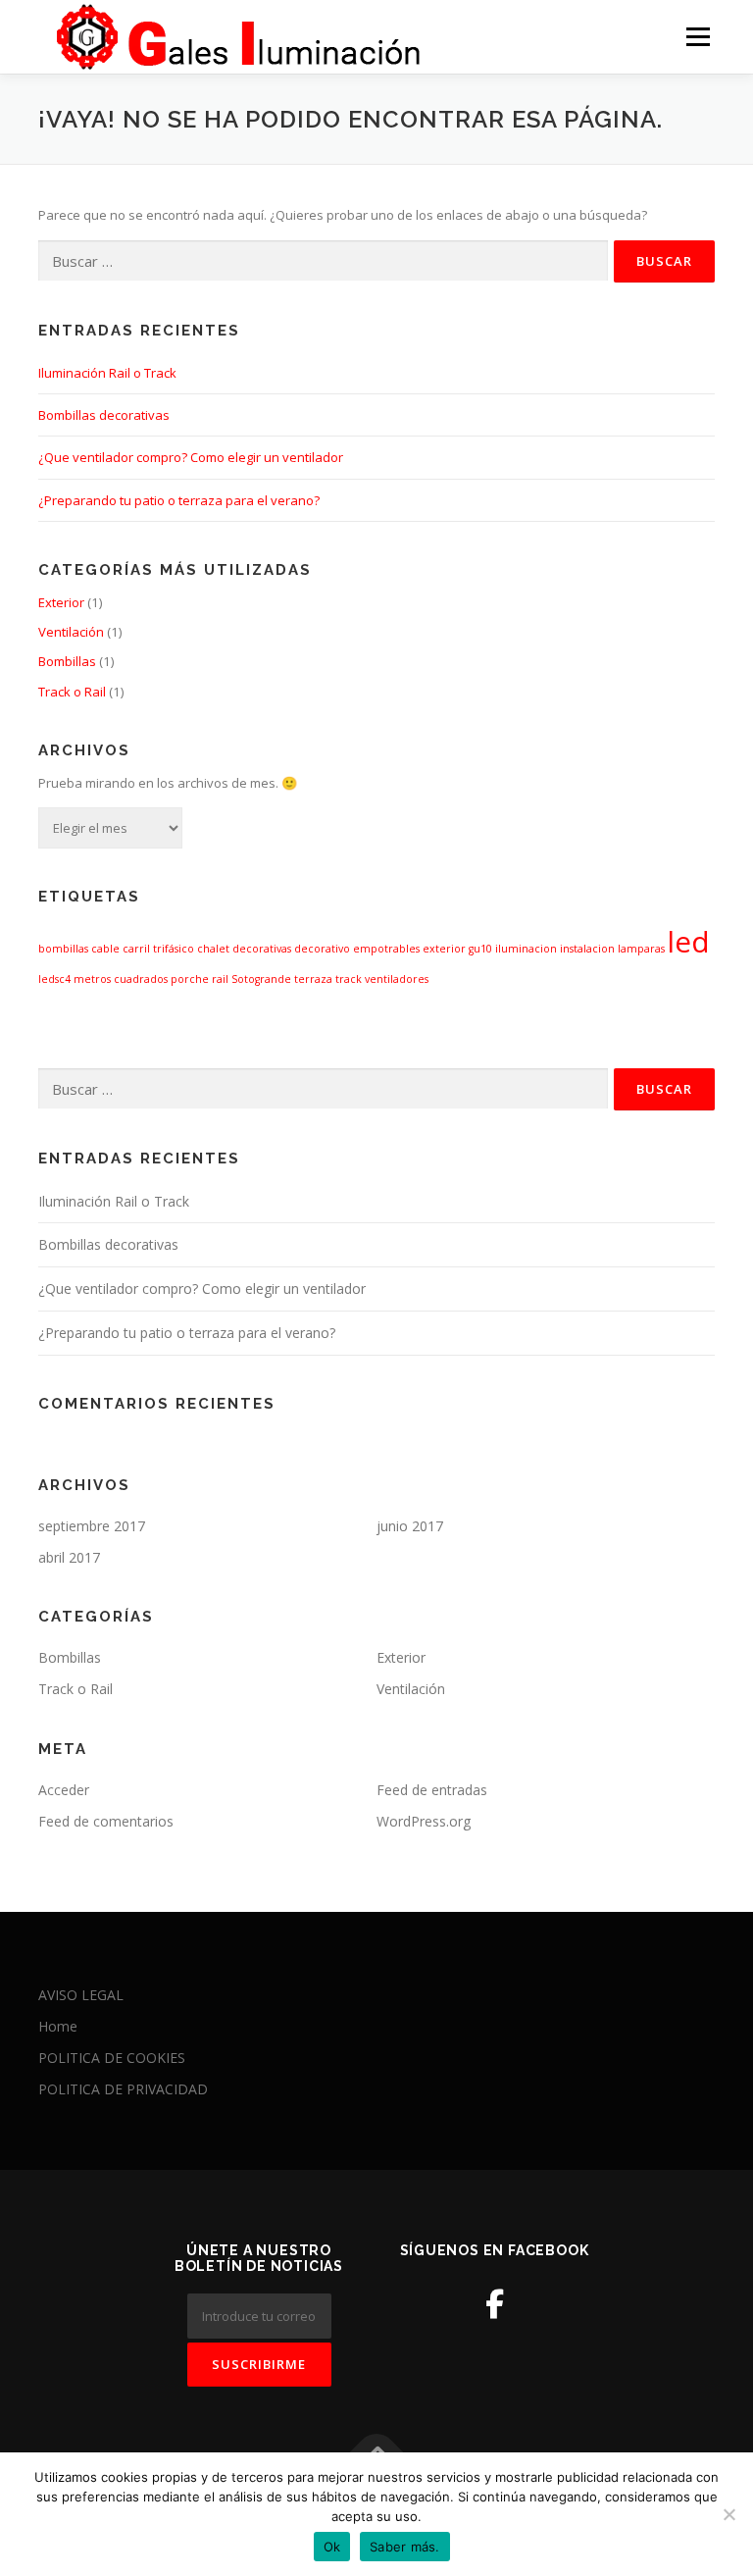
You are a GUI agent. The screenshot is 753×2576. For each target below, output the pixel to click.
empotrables (386, 949)
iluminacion (526, 949)
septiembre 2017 (92, 1526)
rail (220, 979)
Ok (332, 2547)
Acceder (64, 1790)
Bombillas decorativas (104, 415)
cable (105, 949)
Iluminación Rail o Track (107, 373)
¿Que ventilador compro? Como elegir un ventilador (191, 457)
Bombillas (67, 661)
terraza (313, 979)
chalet (213, 949)
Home (58, 2026)
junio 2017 (410, 1526)
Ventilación (71, 632)
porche (190, 979)
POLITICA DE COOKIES (112, 2058)
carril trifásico (158, 949)
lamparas (641, 949)
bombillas (63, 949)
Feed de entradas (432, 1790)
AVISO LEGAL (81, 1995)
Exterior (61, 602)
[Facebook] (495, 2304)
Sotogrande (261, 979)
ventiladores (397, 979)
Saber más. (405, 2547)
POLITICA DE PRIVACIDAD (123, 2089)
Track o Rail (72, 692)
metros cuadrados (121, 979)
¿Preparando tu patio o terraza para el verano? (179, 500)
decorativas (262, 949)
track (349, 979)
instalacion (587, 949)
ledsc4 (54, 979)
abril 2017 (69, 1557)
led (689, 942)
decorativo (322, 949)
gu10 (480, 949)
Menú (698, 36)
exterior (444, 949)
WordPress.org (424, 1821)
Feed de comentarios (106, 1821)
